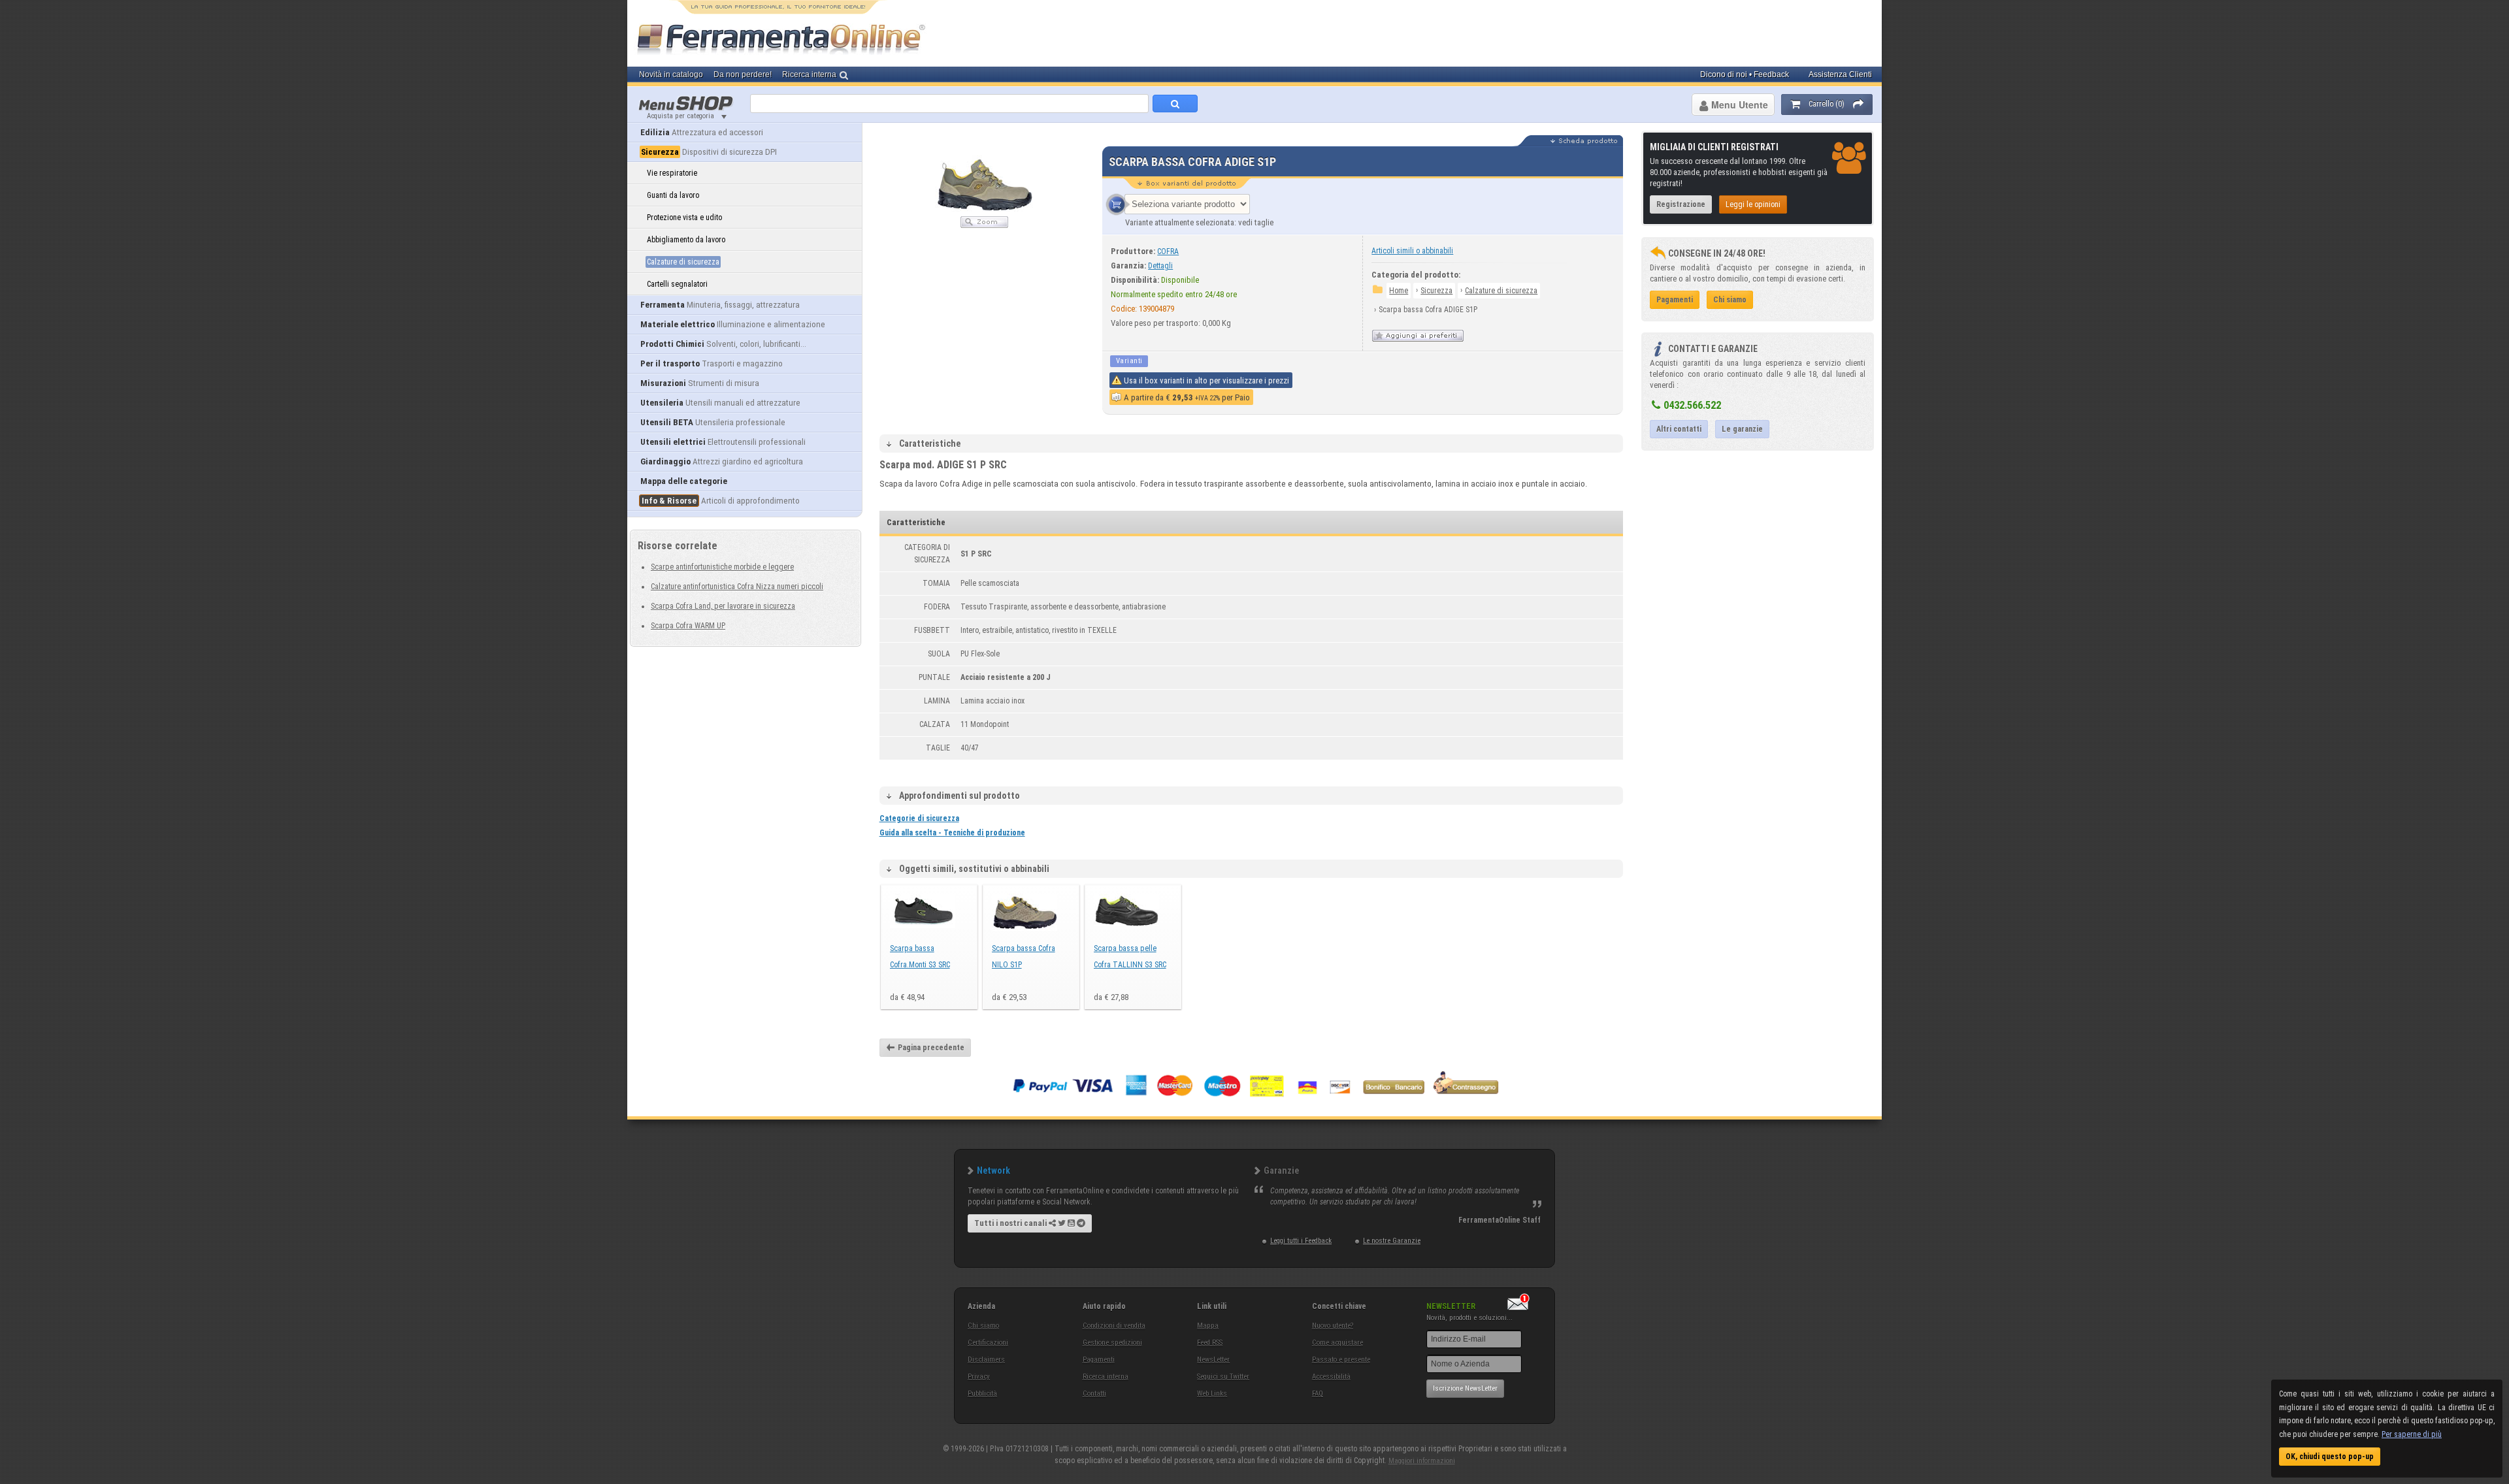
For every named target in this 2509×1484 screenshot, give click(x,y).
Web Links (1212, 1394)
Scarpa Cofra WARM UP (688, 626)
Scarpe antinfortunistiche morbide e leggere (722, 567)
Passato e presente (1341, 1360)
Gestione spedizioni (1112, 1343)
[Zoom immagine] (984, 225)
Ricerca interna (1106, 1377)
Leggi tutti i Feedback (1301, 1241)
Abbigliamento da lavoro (686, 240)
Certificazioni (988, 1343)
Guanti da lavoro (673, 195)
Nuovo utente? (1333, 1326)
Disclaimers (986, 1360)
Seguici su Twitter (1223, 1377)
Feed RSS (1210, 1343)
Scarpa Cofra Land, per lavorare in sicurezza (723, 606)
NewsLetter (1213, 1360)
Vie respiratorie (672, 173)
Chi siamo (983, 1326)
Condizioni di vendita (1114, 1326)
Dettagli (1160, 266)
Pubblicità (982, 1394)
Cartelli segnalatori (677, 284)
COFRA (1168, 251)
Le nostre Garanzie (1392, 1241)
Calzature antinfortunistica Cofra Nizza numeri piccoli (737, 587)
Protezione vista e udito (684, 218)
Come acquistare (1337, 1343)
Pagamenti (1099, 1360)
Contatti (1094, 1394)
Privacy (979, 1377)
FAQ (1318, 1394)
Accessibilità (1331, 1377)
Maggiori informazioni (1422, 1461)
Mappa (1208, 1326)
